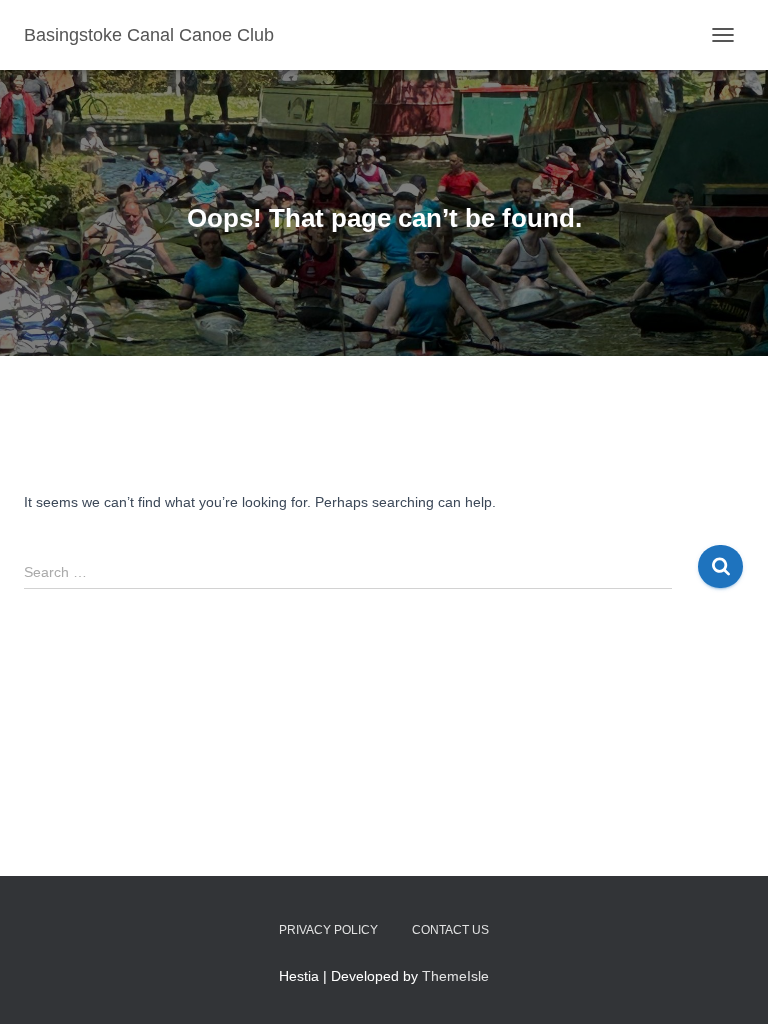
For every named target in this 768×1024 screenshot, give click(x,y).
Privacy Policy (328, 930)
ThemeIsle (455, 976)
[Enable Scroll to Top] (728, 984)
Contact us (450, 930)
